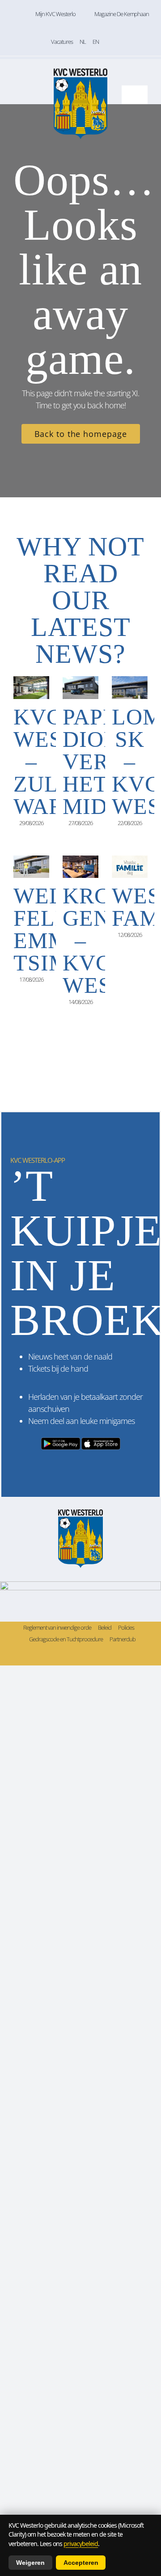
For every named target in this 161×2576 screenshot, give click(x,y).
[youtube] (101, 1655)
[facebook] (60, 1655)
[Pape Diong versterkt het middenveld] (80, 687)
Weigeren (30, 2563)
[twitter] (74, 1655)
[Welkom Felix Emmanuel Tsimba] (31, 867)
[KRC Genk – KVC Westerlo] (80, 867)
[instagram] (87, 1655)
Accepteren (81, 2563)
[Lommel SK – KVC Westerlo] (130, 687)
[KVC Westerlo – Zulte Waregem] (31, 687)
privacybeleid (81, 2544)
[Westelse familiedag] (130, 867)
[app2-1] (80, 1439)
